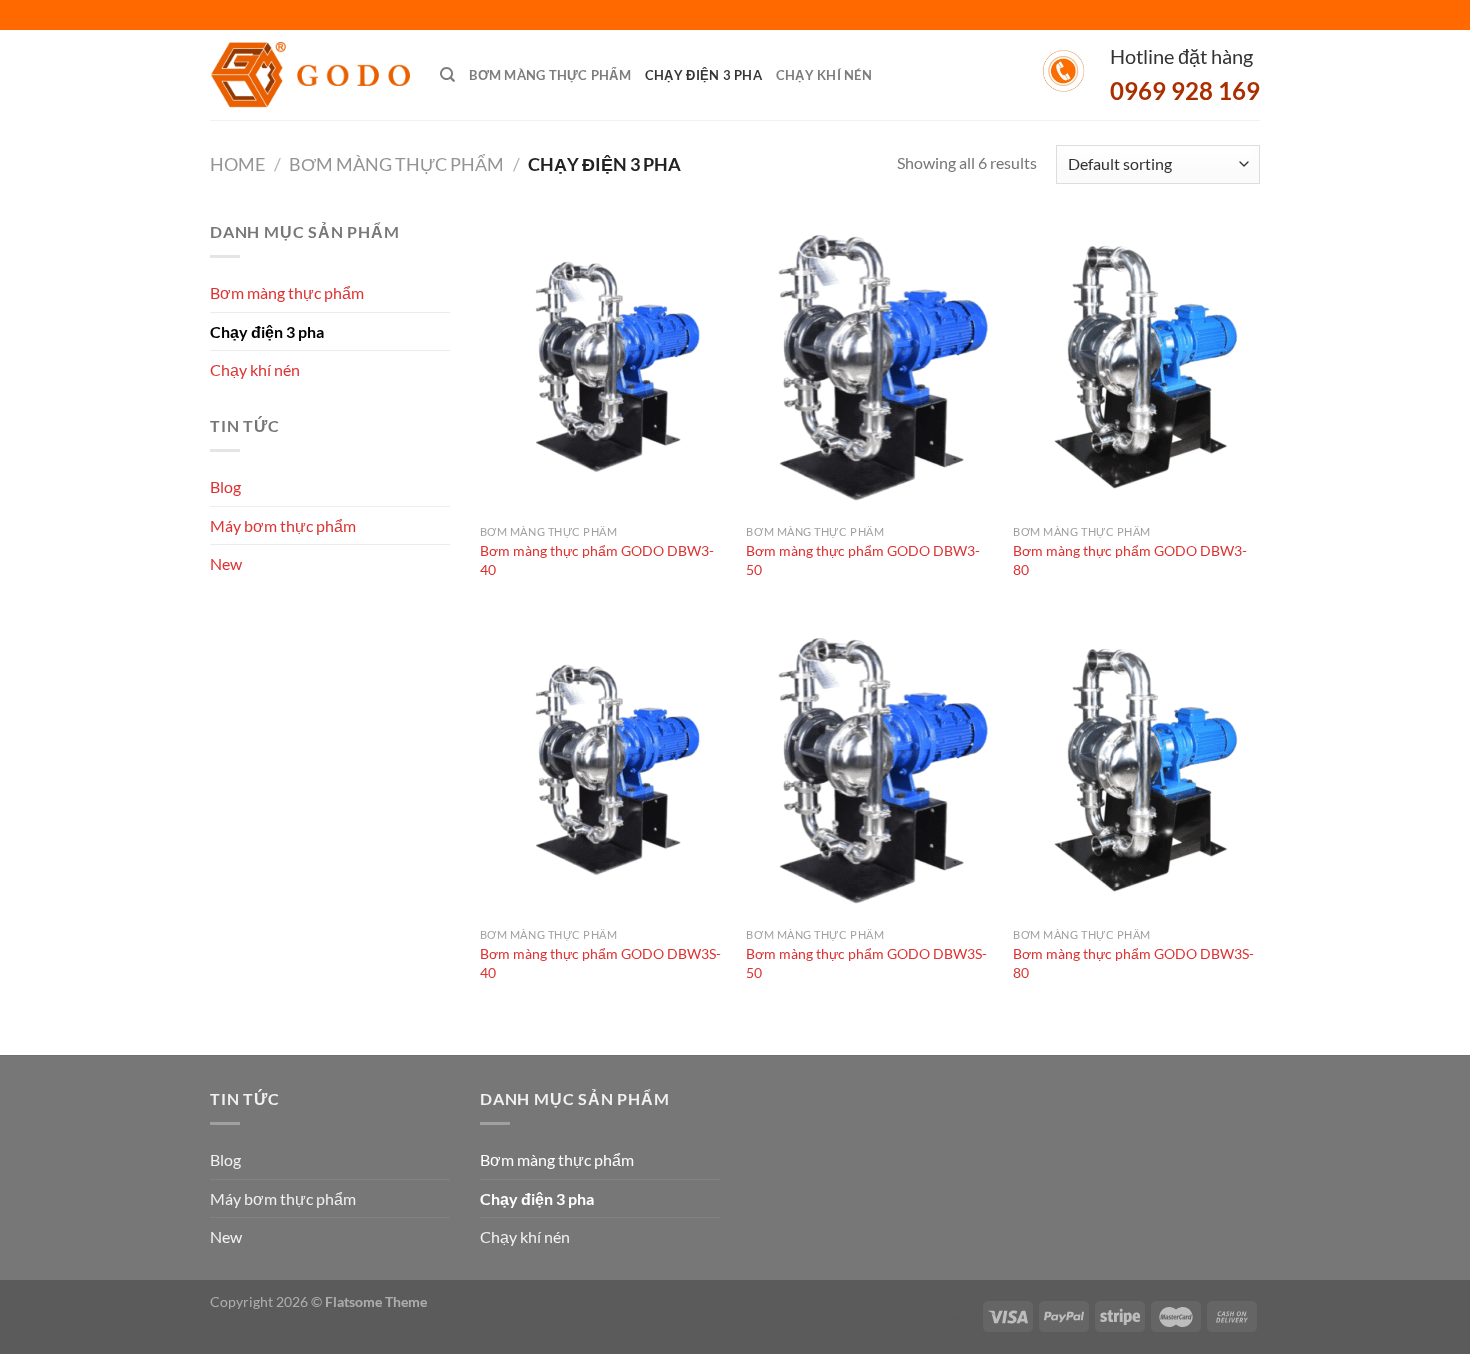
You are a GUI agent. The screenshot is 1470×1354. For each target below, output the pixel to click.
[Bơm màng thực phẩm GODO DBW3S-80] (1136, 770)
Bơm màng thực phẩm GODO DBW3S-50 (866, 963)
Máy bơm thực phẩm (283, 525)
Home (237, 164)
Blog (225, 486)
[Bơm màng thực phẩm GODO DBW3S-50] (869, 770)
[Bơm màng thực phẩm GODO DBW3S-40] (603, 770)
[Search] (447, 75)
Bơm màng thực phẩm (550, 75)
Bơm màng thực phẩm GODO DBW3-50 (863, 560)
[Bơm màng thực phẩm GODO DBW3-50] (869, 367)
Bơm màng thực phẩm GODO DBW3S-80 (1133, 963)
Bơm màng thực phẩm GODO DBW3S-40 (600, 963)
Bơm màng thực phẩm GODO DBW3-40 (597, 560)
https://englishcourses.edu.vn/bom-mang (851, 1315)
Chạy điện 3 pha (703, 75)
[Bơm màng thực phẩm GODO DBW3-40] (603, 367)
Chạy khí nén (824, 75)
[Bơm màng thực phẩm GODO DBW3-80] (1136, 367)
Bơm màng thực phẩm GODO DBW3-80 (1130, 560)
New (226, 563)
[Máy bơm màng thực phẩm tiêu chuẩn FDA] (310, 75)
